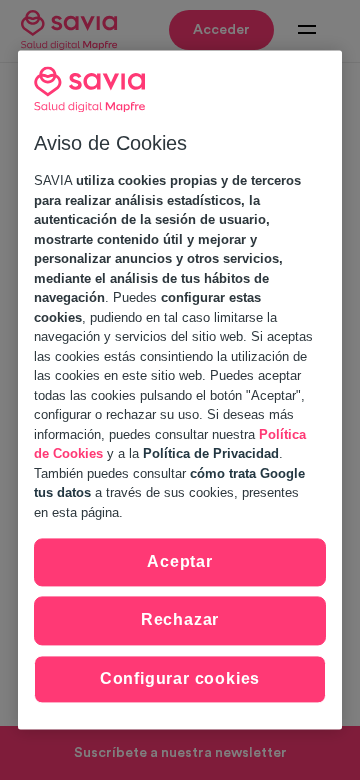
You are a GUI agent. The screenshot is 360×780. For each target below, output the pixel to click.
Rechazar (180, 620)
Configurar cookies (180, 678)
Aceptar (180, 561)
